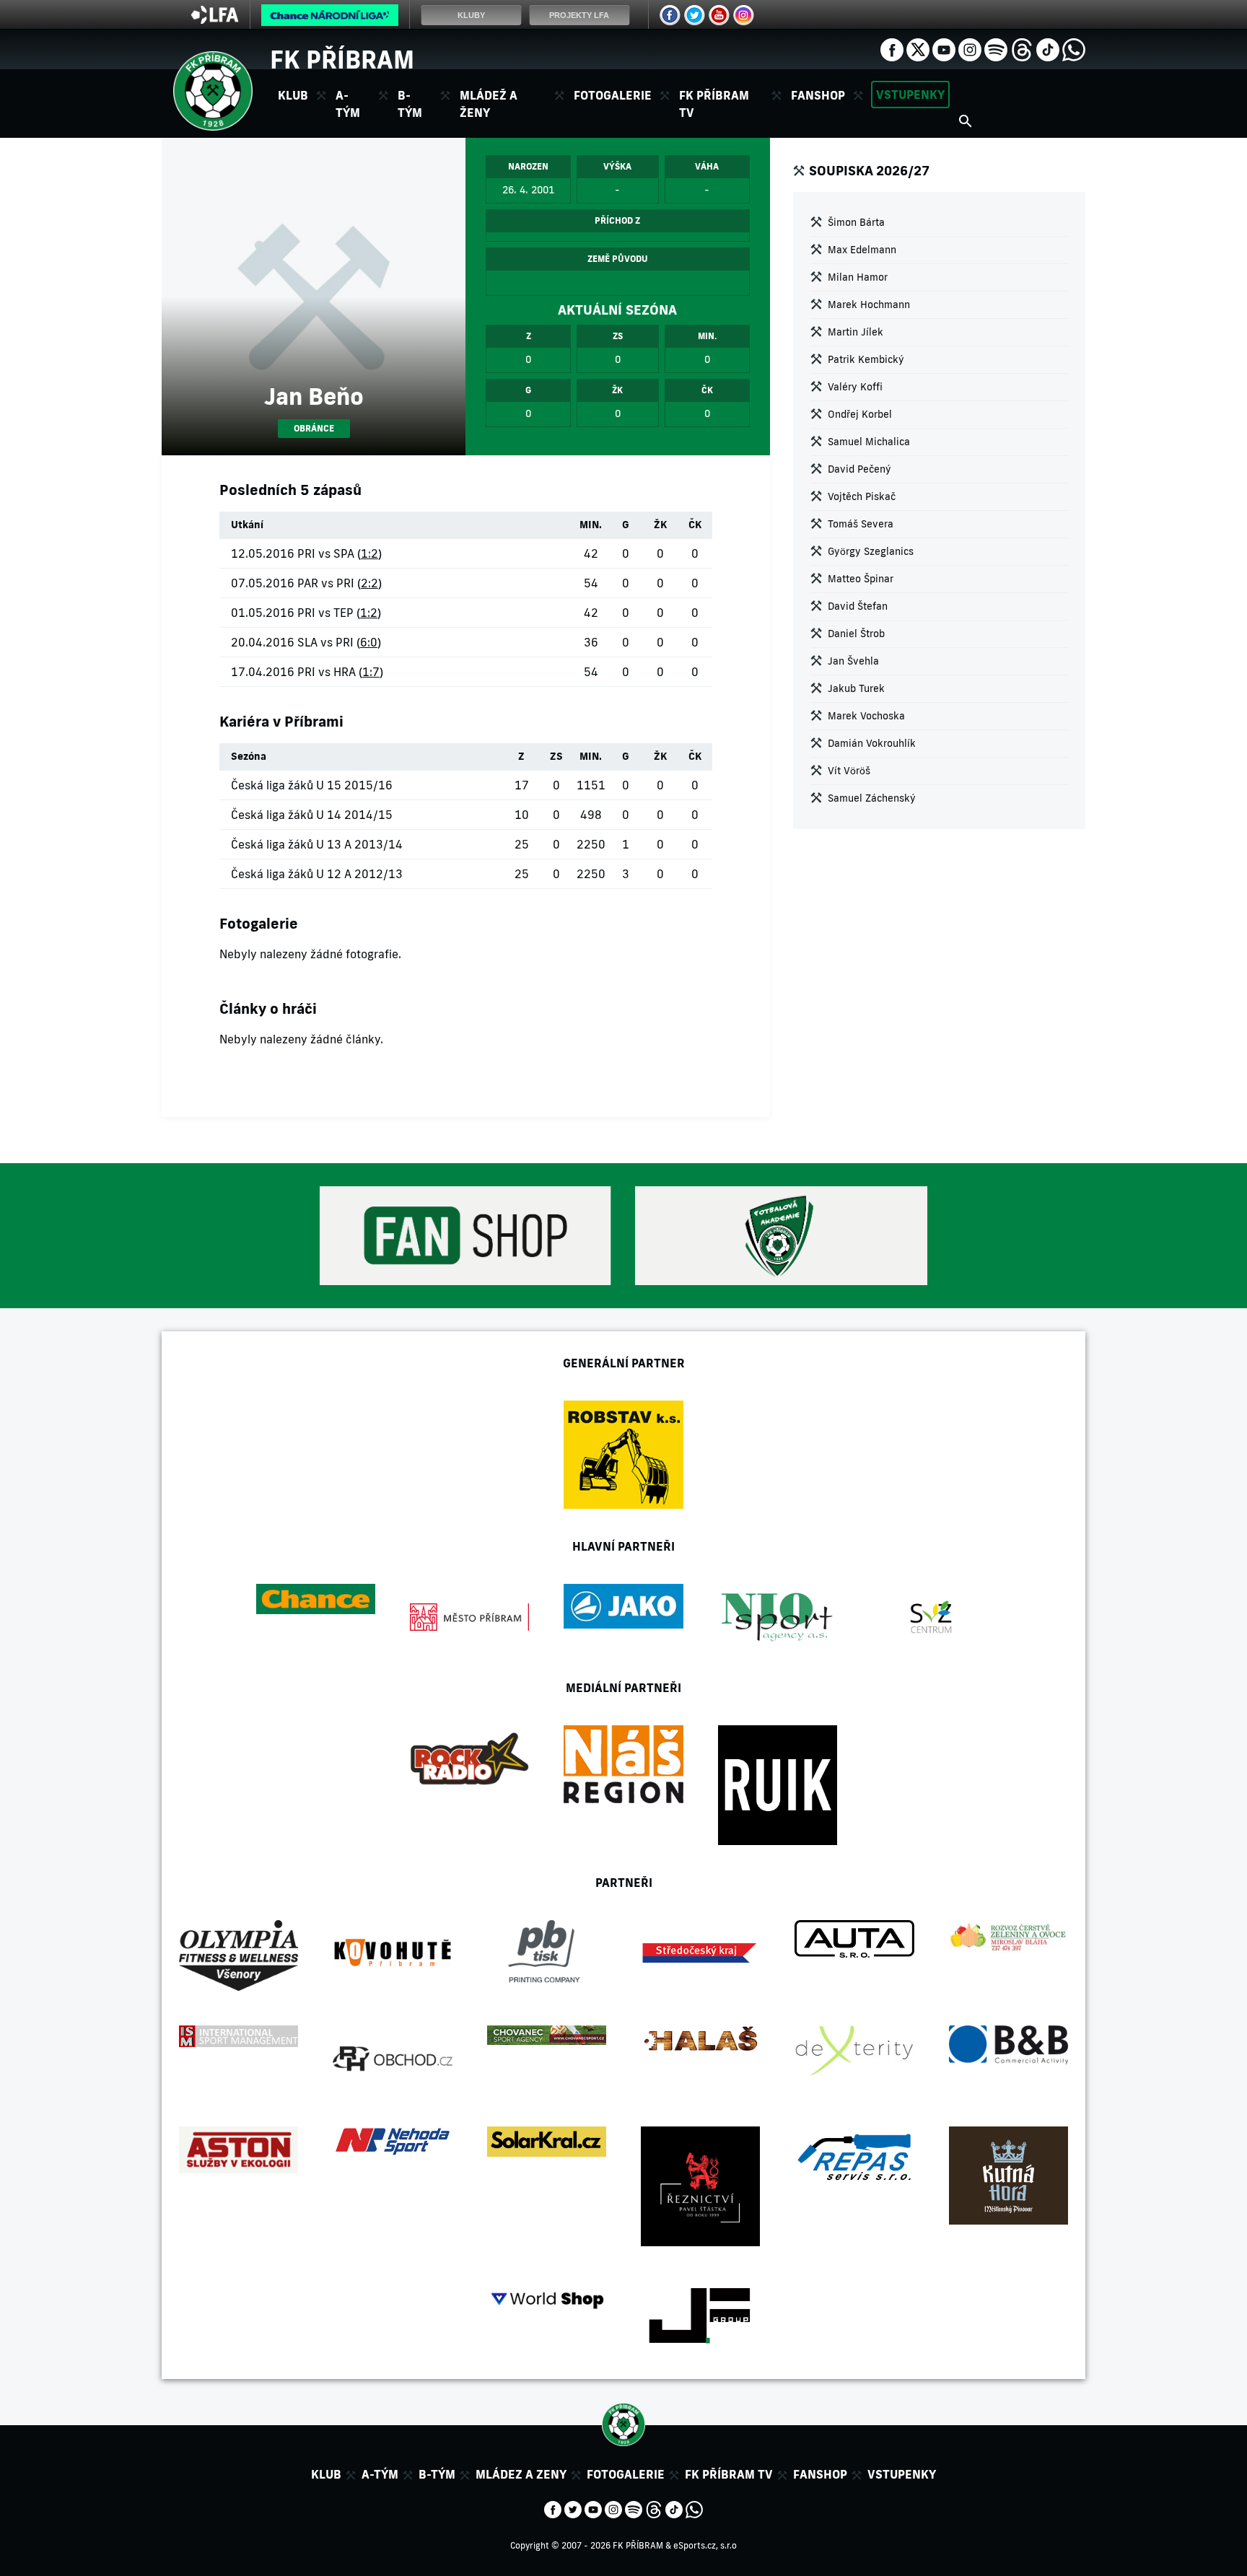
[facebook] (892, 48)
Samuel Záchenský (872, 798)
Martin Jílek (856, 332)
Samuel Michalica (869, 442)
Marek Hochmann (869, 305)
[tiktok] (1048, 48)
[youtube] (944, 48)
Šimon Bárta (856, 222)
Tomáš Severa (861, 524)
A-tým (380, 2474)
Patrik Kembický (866, 359)
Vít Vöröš (849, 771)
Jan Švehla (853, 661)
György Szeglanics (871, 551)
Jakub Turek (856, 688)
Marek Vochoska (866, 716)
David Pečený (859, 469)
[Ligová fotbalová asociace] (215, 19)
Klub (326, 2474)
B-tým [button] (410, 104)
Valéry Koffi (855, 387)
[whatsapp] (1074, 48)
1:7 (371, 672)
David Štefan (858, 606)
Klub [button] (293, 95)
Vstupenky (910, 95)
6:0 (369, 642)
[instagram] (970, 48)
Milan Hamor (858, 277)
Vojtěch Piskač (862, 496)
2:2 (369, 583)
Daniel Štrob (856, 634)
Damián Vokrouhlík (872, 743)
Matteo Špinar (861, 579)
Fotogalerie (613, 95)
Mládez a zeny (521, 2474)
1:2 (369, 553)
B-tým (437, 2474)
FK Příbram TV (714, 104)
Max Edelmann (862, 250)
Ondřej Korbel (860, 414)
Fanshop (818, 95)
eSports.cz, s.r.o (705, 2545)
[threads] (1022, 48)
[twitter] (918, 48)
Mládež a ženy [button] (489, 104)
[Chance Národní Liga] (330, 19)
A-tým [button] (348, 104)
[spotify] (996, 48)
